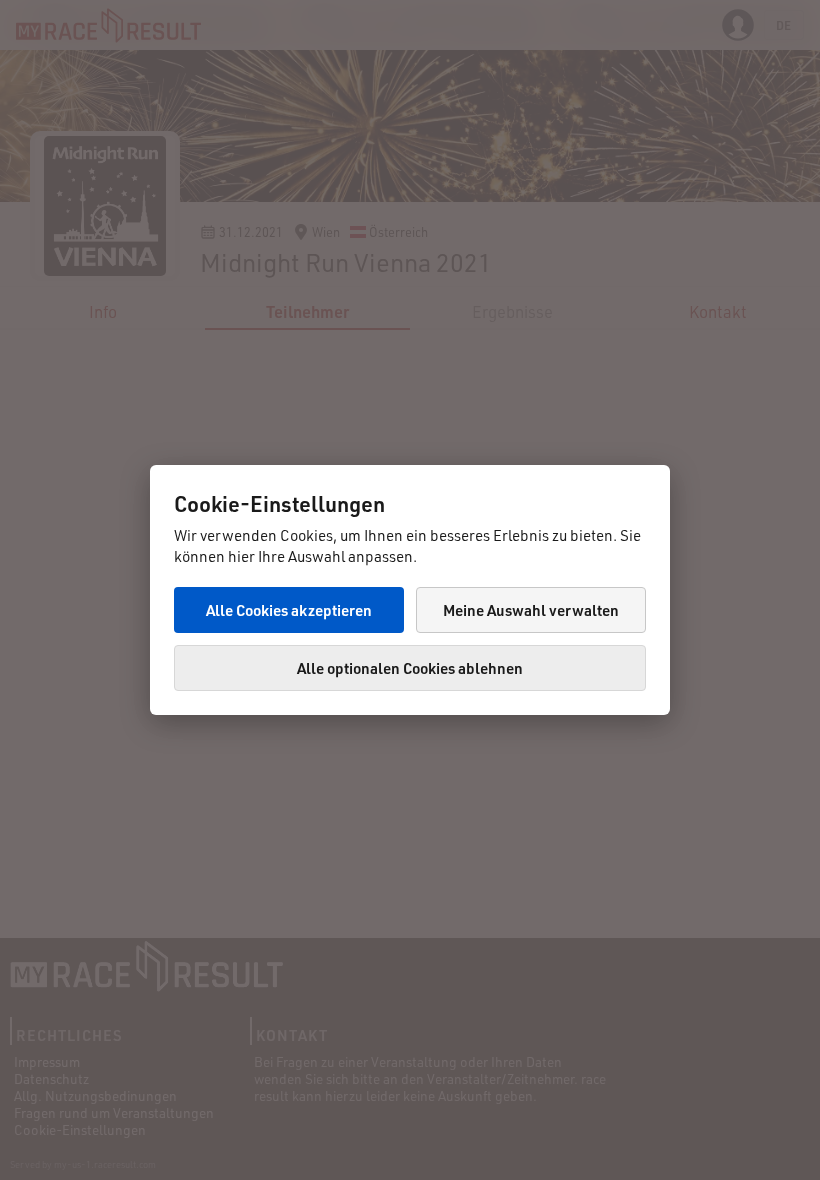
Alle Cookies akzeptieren (289, 610)
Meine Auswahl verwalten (531, 610)
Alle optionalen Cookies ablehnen (410, 668)
